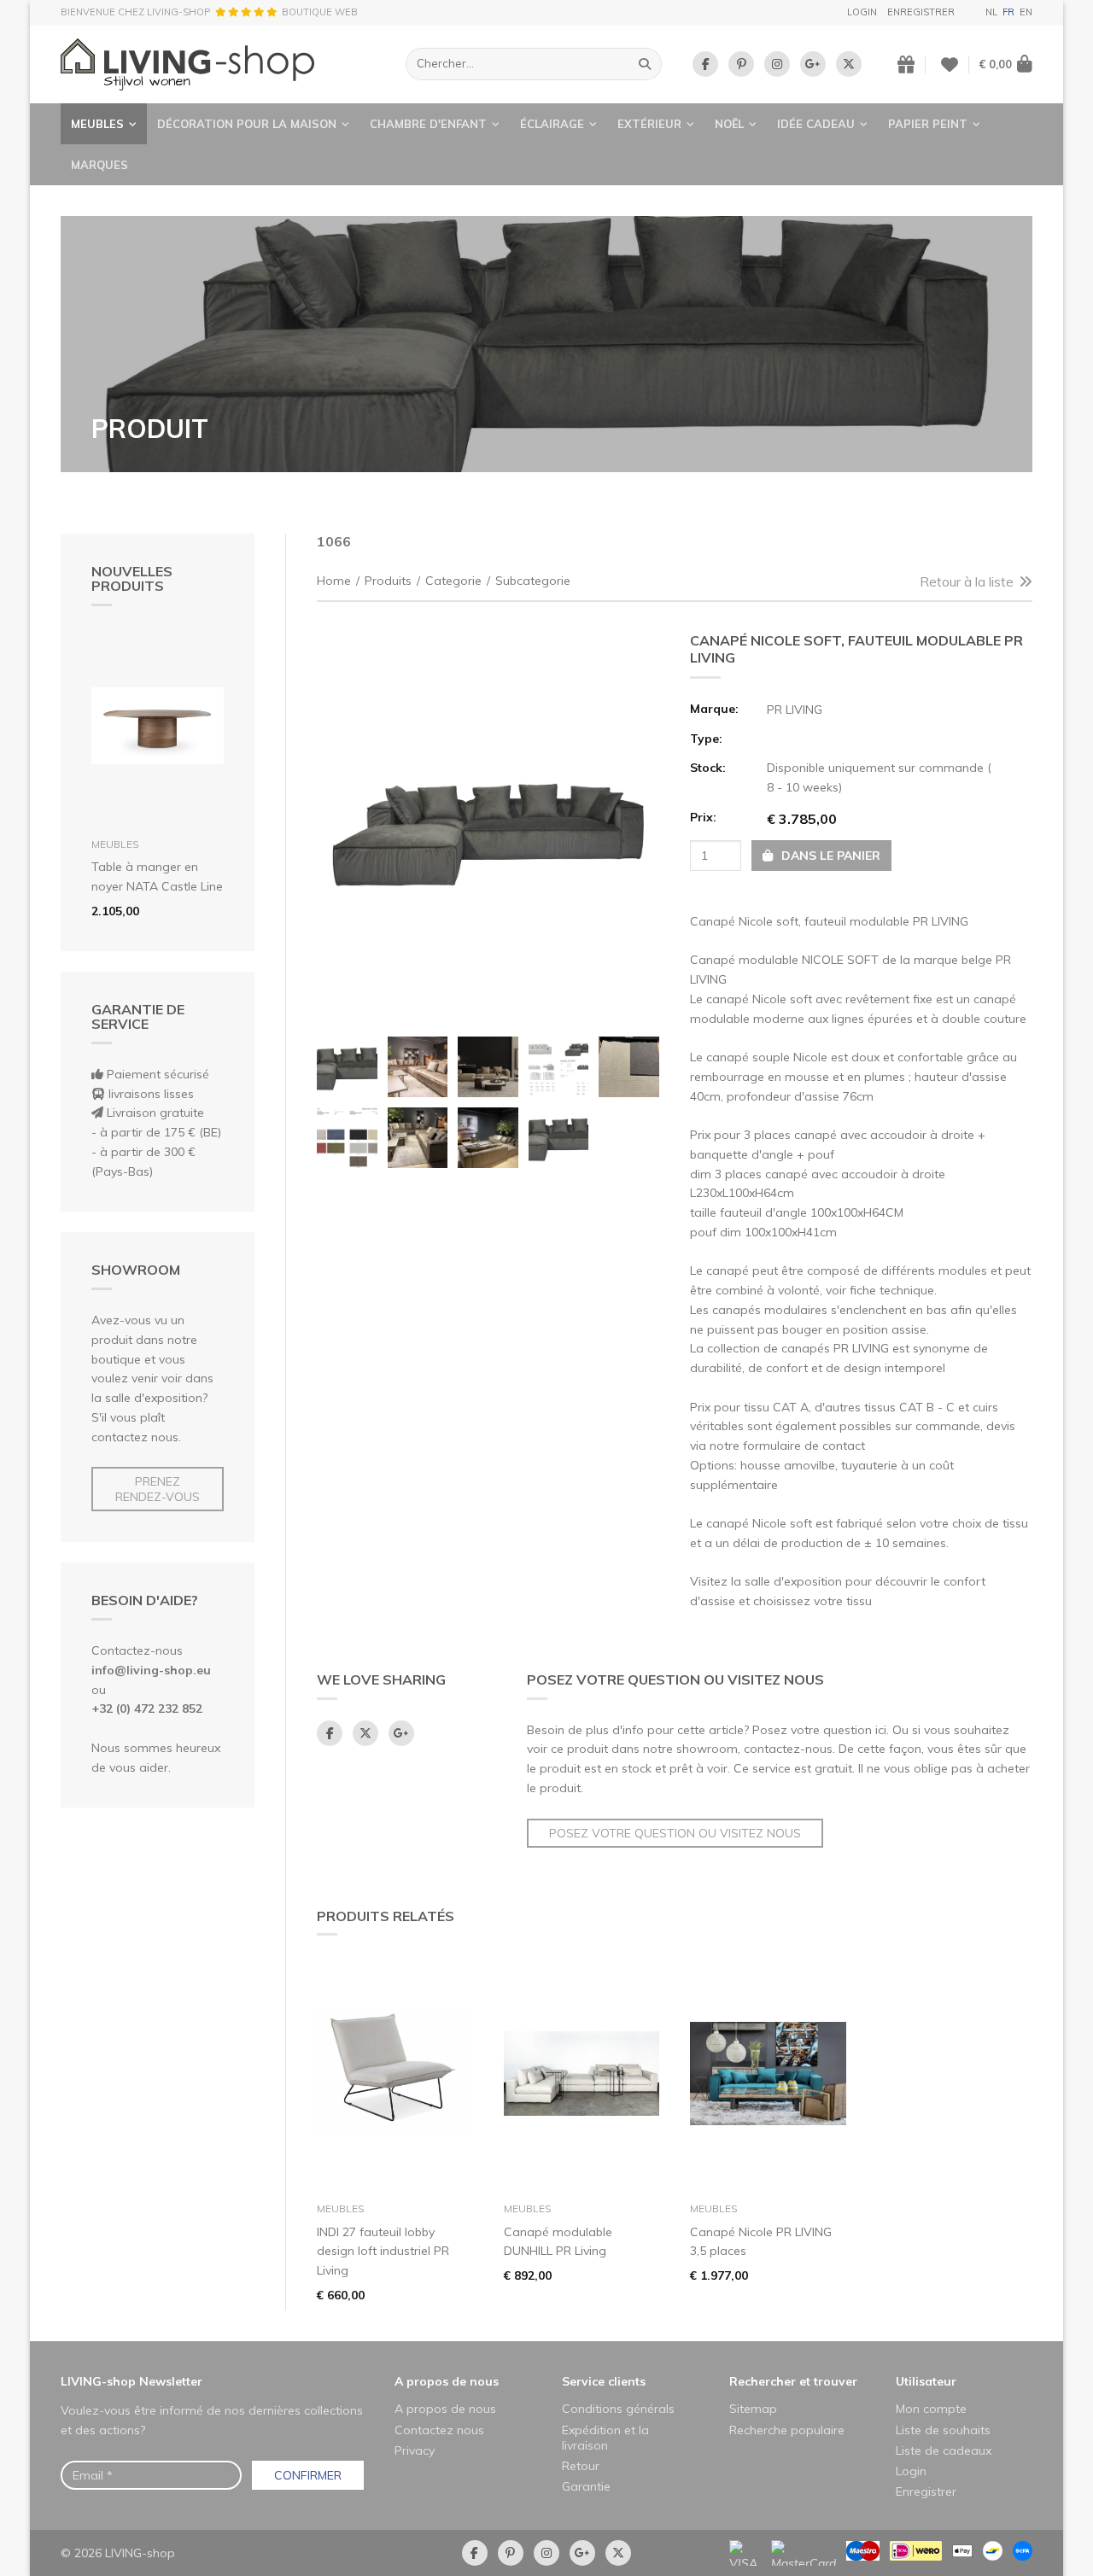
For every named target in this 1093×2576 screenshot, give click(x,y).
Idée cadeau (816, 124)
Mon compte (931, 2409)
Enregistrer (921, 12)
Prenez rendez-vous (158, 1489)
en (1026, 12)
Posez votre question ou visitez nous (675, 1833)
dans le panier (829, 856)
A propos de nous (447, 2381)
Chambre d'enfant (428, 124)
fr (1008, 12)
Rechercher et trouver (793, 2381)
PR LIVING (795, 710)
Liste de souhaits (943, 2430)
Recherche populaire (787, 2430)
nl (991, 12)
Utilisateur (926, 2381)
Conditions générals (618, 2409)
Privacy (415, 2450)
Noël (729, 124)
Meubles (97, 124)
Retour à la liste (967, 581)
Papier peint (928, 124)
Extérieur (649, 124)
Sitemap (753, 2409)
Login (862, 12)
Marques (99, 165)
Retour (581, 2466)
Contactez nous (439, 2430)
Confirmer (308, 2475)
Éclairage (552, 124)
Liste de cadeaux (944, 2450)
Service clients (604, 2381)
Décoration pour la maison (247, 124)
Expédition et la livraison (605, 2438)
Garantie (586, 2486)
